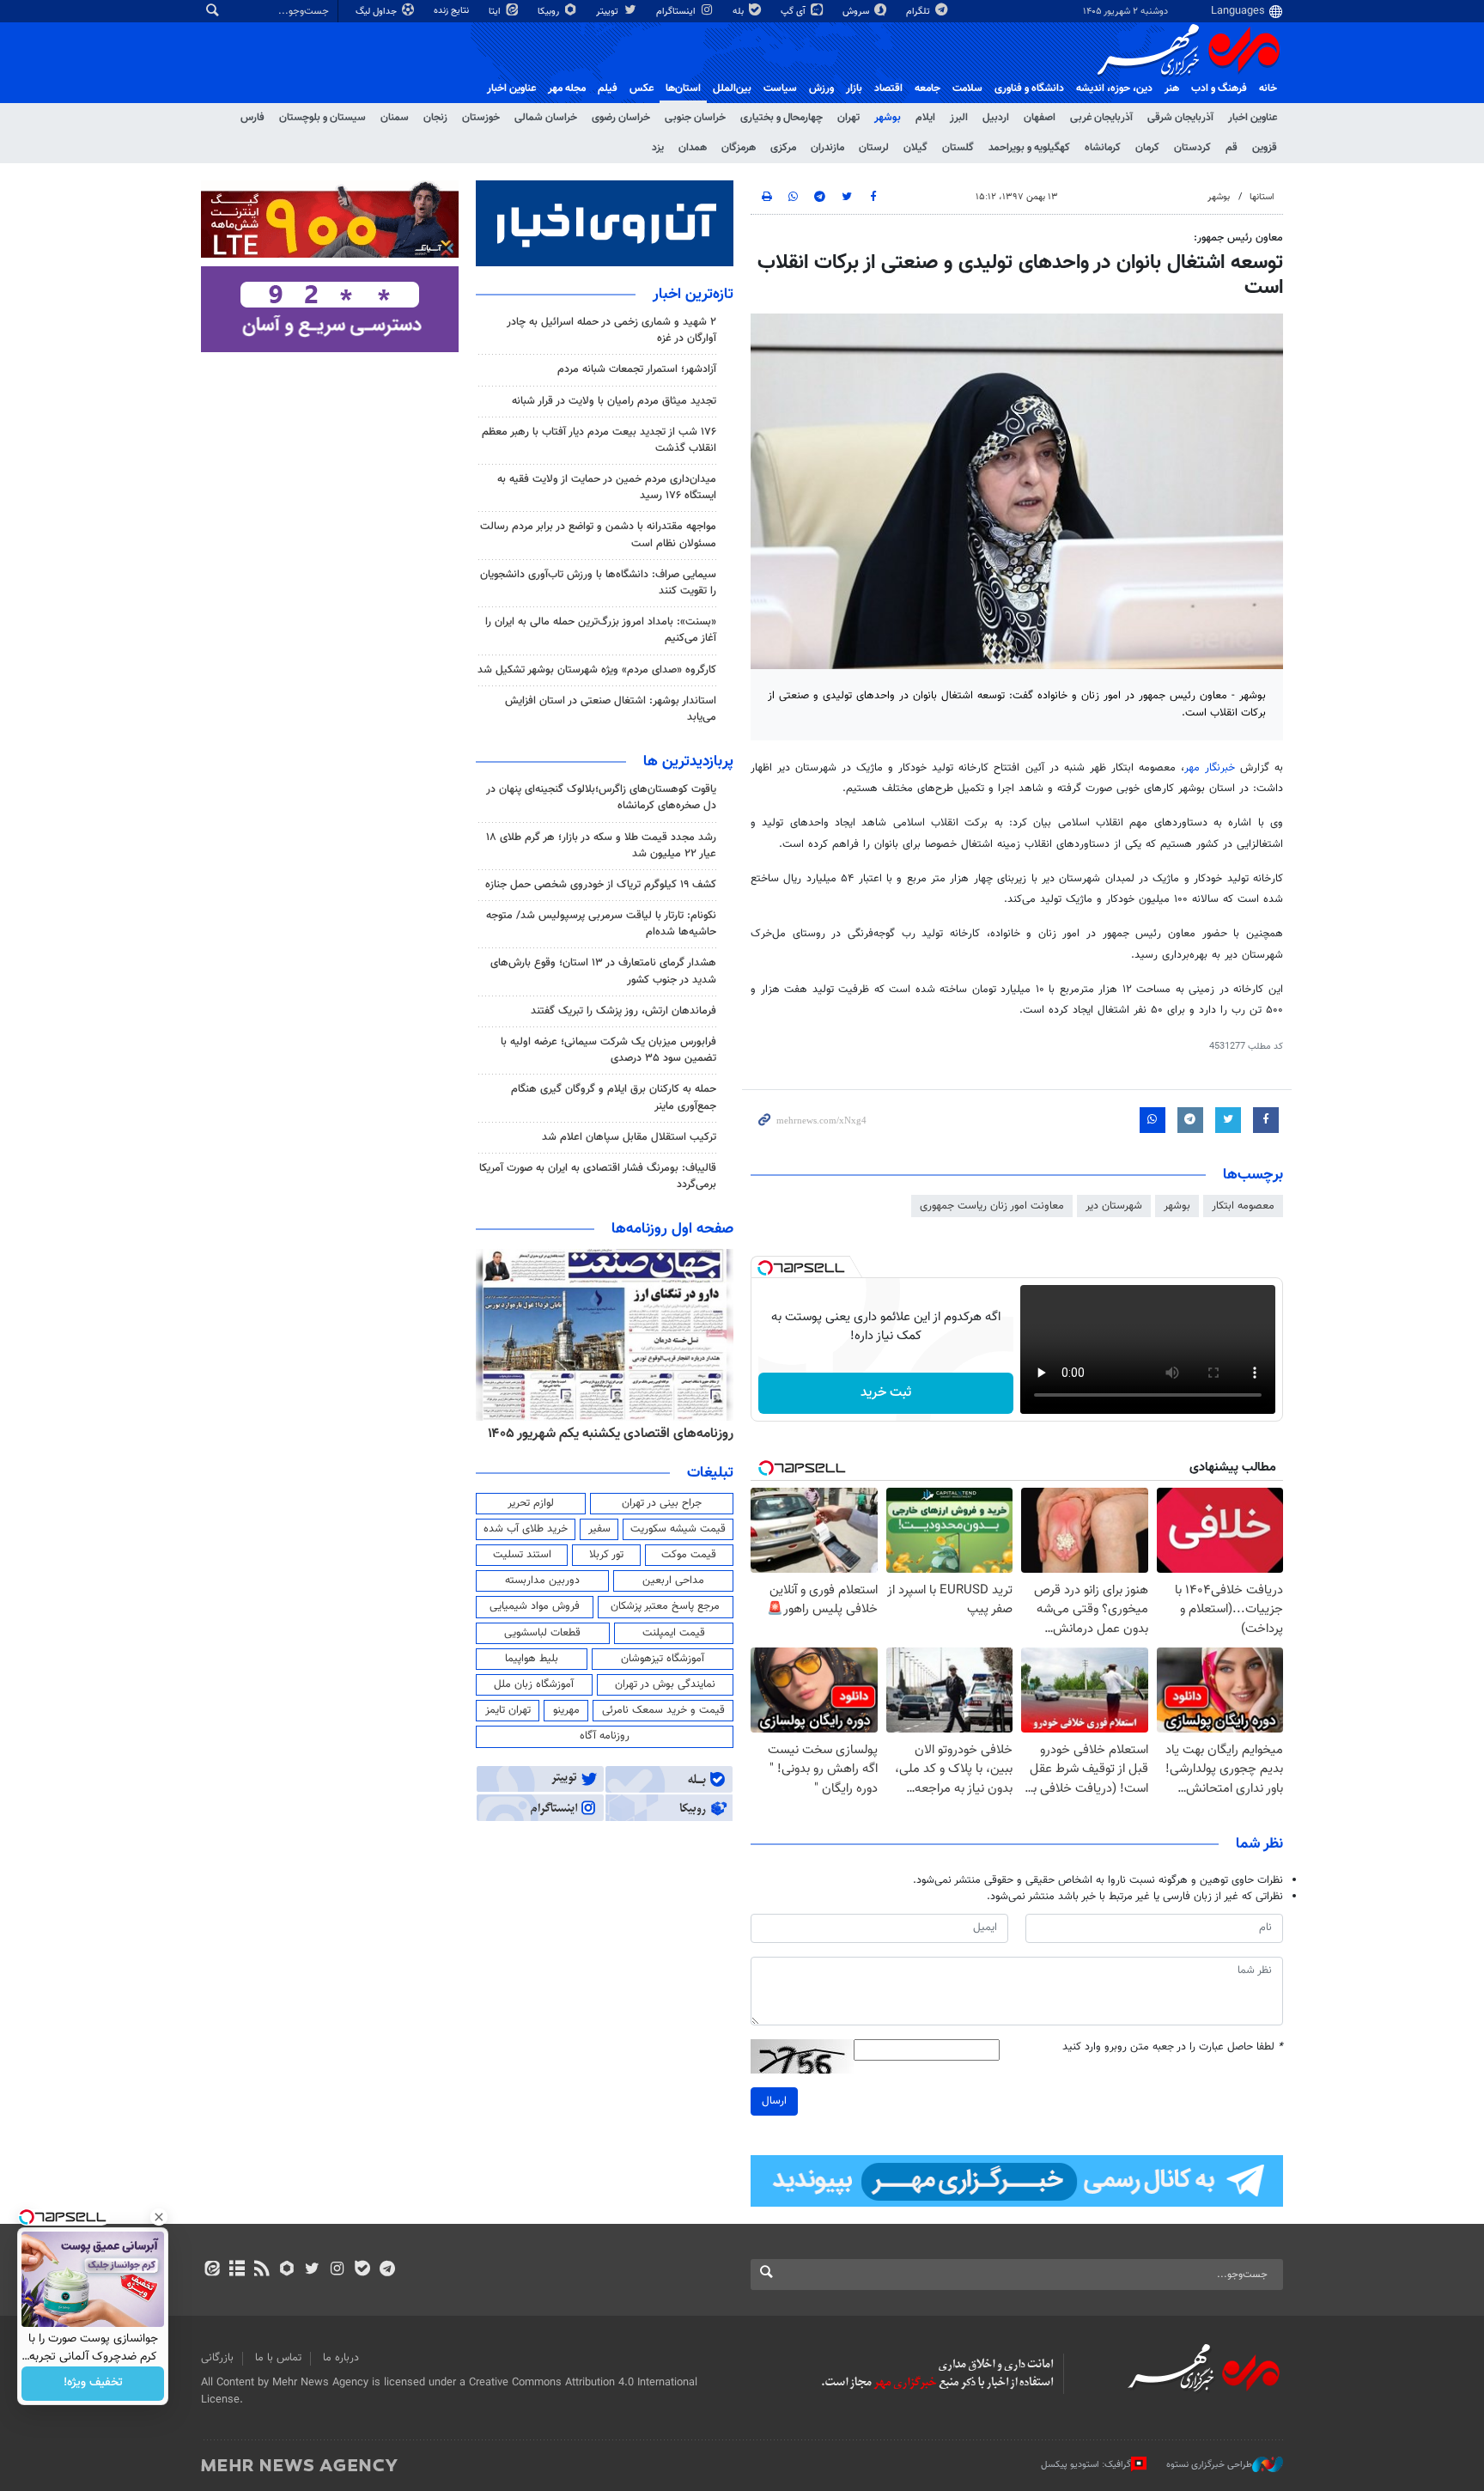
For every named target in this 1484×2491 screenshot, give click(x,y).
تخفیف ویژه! (93, 2384)
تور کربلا (606, 1555)
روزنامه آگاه (605, 1736)
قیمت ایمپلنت (674, 1633)
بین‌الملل (732, 88)
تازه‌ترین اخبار (693, 295)
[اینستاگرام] (337, 2270)
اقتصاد (888, 88)
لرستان (874, 148)
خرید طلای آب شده (526, 1529)
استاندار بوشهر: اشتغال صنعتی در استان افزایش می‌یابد (611, 709)
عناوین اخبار (1253, 118)
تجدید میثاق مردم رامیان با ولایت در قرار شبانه (614, 401)
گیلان (915, 148)
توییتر (608, 12)
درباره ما (341, 2358)
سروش (857, 12)
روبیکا (550, 12)
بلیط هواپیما (532, 1659)
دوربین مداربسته (542, 1580)
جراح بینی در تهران (662, 1503)
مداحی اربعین (673, 1580)
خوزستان (481, 118)
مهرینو (566, 1710)
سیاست (780, 88)
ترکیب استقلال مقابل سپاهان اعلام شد (629, 1137)
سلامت (967, 88)
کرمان (1147, 148)
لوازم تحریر (531, 1503)
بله (739, 12)
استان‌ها (683, 88)
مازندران (827, 148)
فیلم (608, 88)
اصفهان (1040, 118)
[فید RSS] (262, 2270)
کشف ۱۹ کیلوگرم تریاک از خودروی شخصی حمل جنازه (601, 885)
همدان (693, 148)
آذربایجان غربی (1101, 118)
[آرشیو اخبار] (237, 2270)
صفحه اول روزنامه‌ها (672, 1229)
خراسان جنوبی (695, 118)
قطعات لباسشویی (542, 1633)
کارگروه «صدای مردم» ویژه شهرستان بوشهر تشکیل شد (597, 670)
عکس (642, 88)
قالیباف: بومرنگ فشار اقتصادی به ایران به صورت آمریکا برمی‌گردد (598, 1176)
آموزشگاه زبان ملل (534, 1684)
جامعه (927, 88)
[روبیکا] (287, 2270)
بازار (854, 88)
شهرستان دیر (1114, 1206)
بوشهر (888, 118)
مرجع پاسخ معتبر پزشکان (665, 1606)
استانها (1262, 197)
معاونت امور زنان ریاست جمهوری (992, 1206)
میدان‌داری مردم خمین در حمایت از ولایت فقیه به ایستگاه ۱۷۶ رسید (607, 487)
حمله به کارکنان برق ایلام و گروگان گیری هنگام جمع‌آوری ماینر (614, 1097)
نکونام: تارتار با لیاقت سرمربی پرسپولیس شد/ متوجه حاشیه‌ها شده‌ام (601, 924)
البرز (959, 118)
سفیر (599, 1529)
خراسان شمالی (546, 118)
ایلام (925, 118)
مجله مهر (567, 88)
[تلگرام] (387, 2270)
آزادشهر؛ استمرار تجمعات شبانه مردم (637, 369)
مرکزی (783, 148)
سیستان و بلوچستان (322, 118)
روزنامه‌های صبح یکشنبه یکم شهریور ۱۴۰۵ (621, 1434)
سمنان (395, 118)
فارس (252, 118)
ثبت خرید (886, 1393)
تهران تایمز (508, 1710)
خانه (1268, 88)
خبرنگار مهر (1210, 768)
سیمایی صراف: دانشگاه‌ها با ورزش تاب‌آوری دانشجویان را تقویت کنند (598, 583)
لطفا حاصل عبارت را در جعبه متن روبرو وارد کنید (1173, 2047)
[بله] (362, 2270)
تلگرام (919, 12)
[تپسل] (765, 1268)
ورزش (821, 88)
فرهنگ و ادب (1219, 88)
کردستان (1192, 148)
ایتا (496, 12)
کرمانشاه (1103, 148)
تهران (848, 118)
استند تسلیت (522, 1555)
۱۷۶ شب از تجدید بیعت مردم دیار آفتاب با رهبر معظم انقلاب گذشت (599, 440)
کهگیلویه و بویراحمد (1029, 148)
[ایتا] (212, 2270)
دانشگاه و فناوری (1029, 88)
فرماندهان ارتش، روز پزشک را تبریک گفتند (623, 1011)
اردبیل (996, 118)
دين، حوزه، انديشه (1114, 88)
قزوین (1265, 148)
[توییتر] (312, 2270)
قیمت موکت (689, 1555)
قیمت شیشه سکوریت (678, 1529)
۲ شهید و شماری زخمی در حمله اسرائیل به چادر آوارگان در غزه (611, 330)
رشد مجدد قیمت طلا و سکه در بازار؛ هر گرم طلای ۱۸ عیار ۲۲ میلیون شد (601, 846)
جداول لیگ (377, 12)
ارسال (774, 2101)
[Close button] (159, 2217)
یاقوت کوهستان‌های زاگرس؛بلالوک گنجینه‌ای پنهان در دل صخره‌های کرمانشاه (601, 798)
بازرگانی (217, 2358)
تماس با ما (278, 2358)
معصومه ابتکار (1243, 1206)
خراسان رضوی (621, 118)
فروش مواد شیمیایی (535, 1606)
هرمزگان (739, 148)
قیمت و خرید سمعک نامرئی (663, 1710)
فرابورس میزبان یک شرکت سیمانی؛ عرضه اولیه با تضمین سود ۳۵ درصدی (608, 1050)
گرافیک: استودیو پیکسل (1086, 2465)
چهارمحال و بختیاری (782, 118)
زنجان (435, 118)
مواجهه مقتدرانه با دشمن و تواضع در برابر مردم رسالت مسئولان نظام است (598, 535)
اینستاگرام (677, 12)
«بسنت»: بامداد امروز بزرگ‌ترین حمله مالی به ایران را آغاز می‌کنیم (601, 630)
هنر (1172, 88)
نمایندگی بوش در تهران (665, 1684)
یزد (658, 148)
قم (1232, 148)
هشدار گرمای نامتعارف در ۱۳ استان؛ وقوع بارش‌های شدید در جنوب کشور (603, 971)
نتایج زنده (453, 11)
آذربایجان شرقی (1180, 118)
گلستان (958, 148)
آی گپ (794, 12)
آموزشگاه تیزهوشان (663, 1659)
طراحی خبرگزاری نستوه (1209, 2465)
